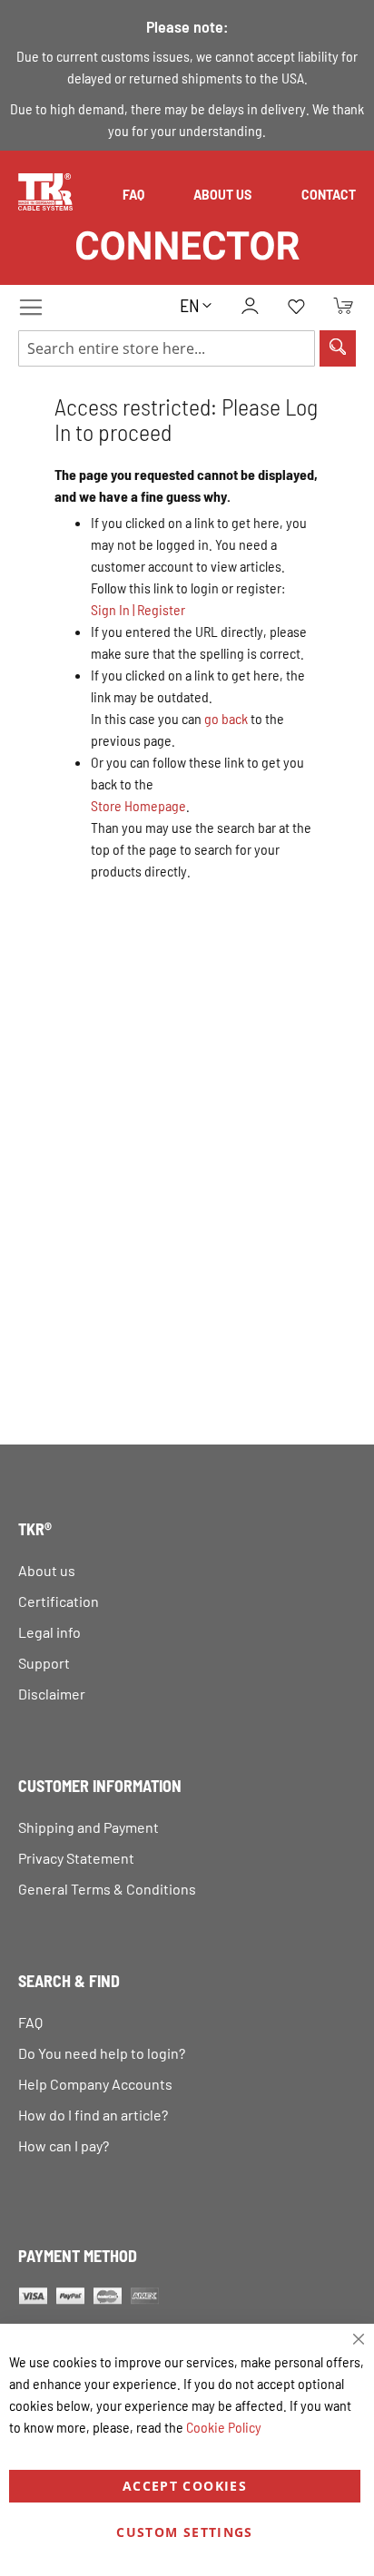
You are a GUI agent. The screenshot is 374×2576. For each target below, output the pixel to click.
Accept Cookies (185, 2486)
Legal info (49, 1632)
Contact (329, 195)
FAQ (133, 195)
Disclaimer (52, 1694)
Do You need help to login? (102, 2053)
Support (44, 1663)
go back (226, 718)
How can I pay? (64, 2145)
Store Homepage (138, 805)
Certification (59, 1601)
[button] (196, 305)
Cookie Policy (224, 2427)
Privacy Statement (76, 1858)
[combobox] (167, 348)
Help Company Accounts (95, 2084)
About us (222, 195)
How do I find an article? (93, 2115)
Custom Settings (184, 2532)
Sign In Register (138, 609)
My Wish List (296, 308)
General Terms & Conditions (107, 1889)
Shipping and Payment (89, 1827)
